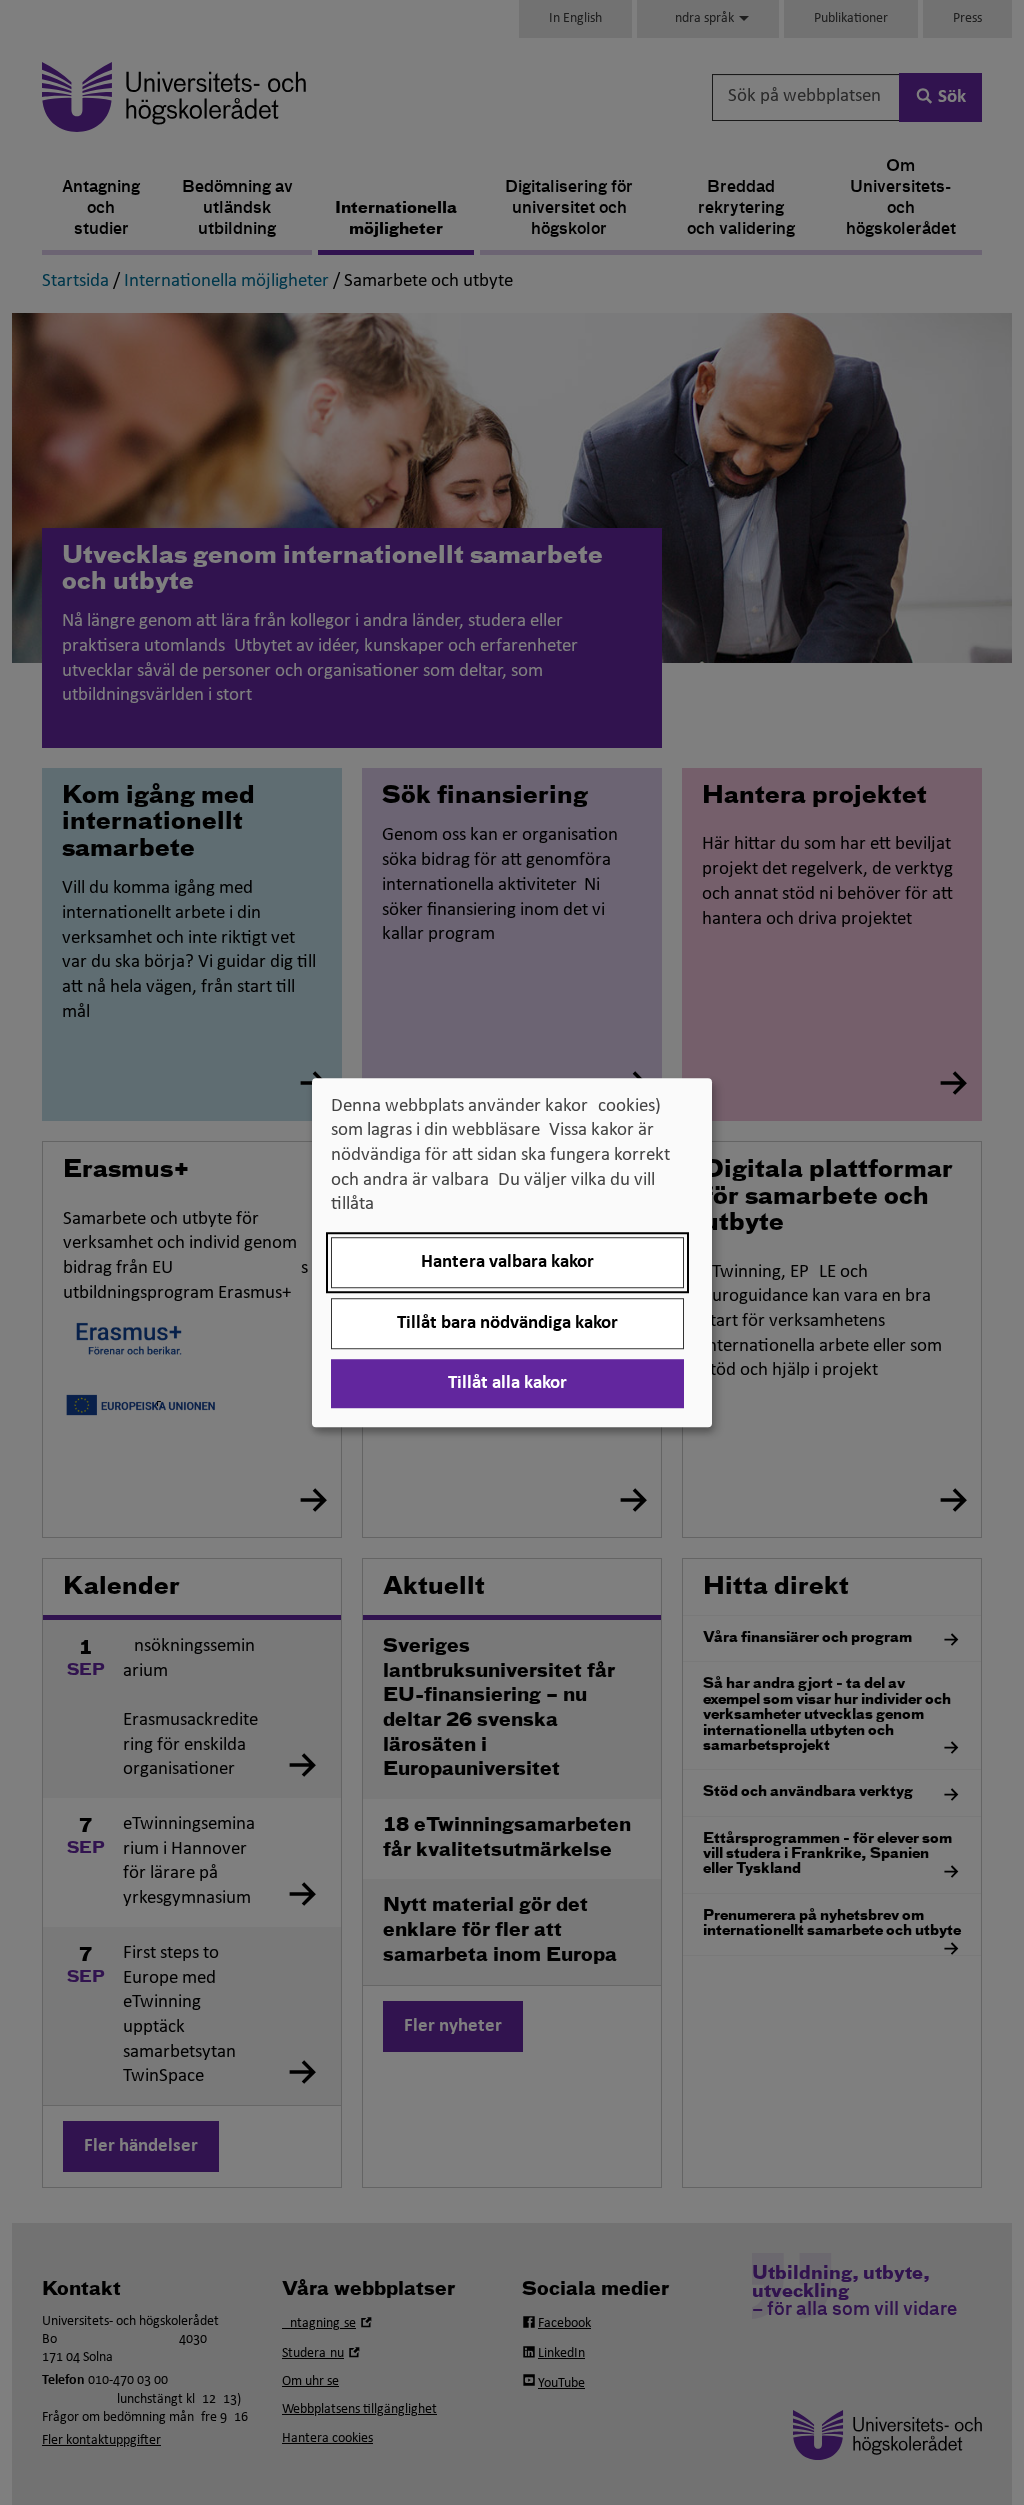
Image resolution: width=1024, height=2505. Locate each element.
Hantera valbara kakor (507, 1262)
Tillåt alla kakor (507, 1383)
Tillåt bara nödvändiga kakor (507, 1323)
